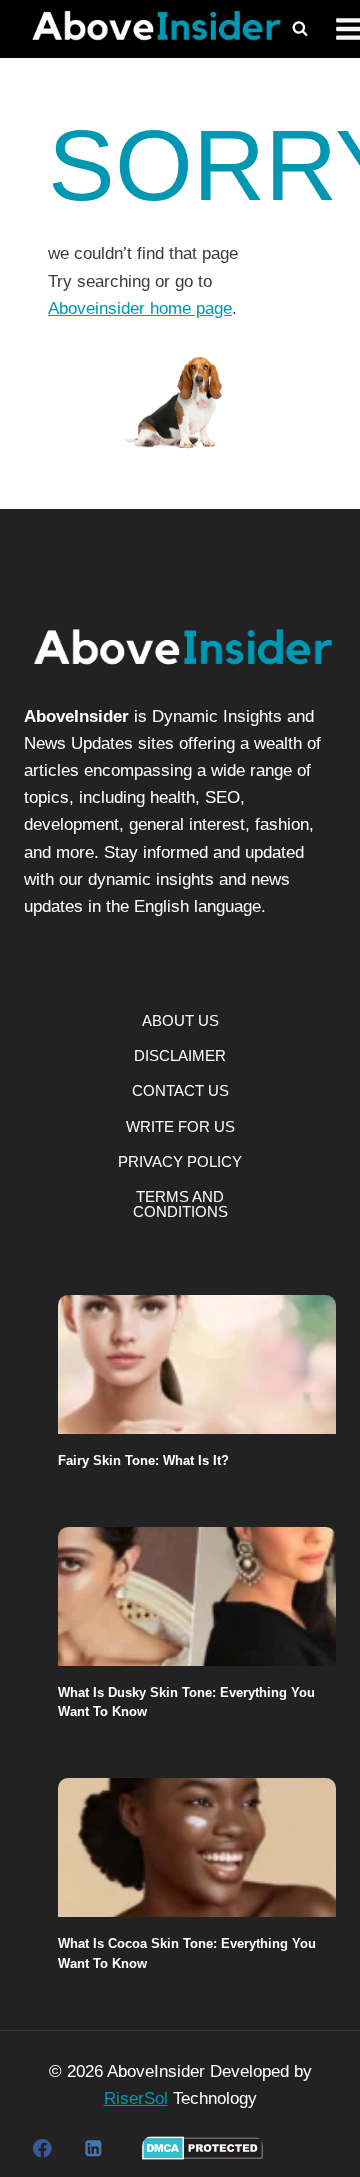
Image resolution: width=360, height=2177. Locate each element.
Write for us (180, 1126)
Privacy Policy (180, 1161)
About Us (180, 1020)
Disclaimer (180, 1055)
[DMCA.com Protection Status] (202, 2148)
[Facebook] (42, 2148)
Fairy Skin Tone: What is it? (143, 1460)
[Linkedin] (92, 2148)
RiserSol (136, 2098)
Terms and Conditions (180, 1204)
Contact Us (180, 1090)
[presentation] (197, 1364)
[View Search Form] (300, 29)
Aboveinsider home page (140, 308)
